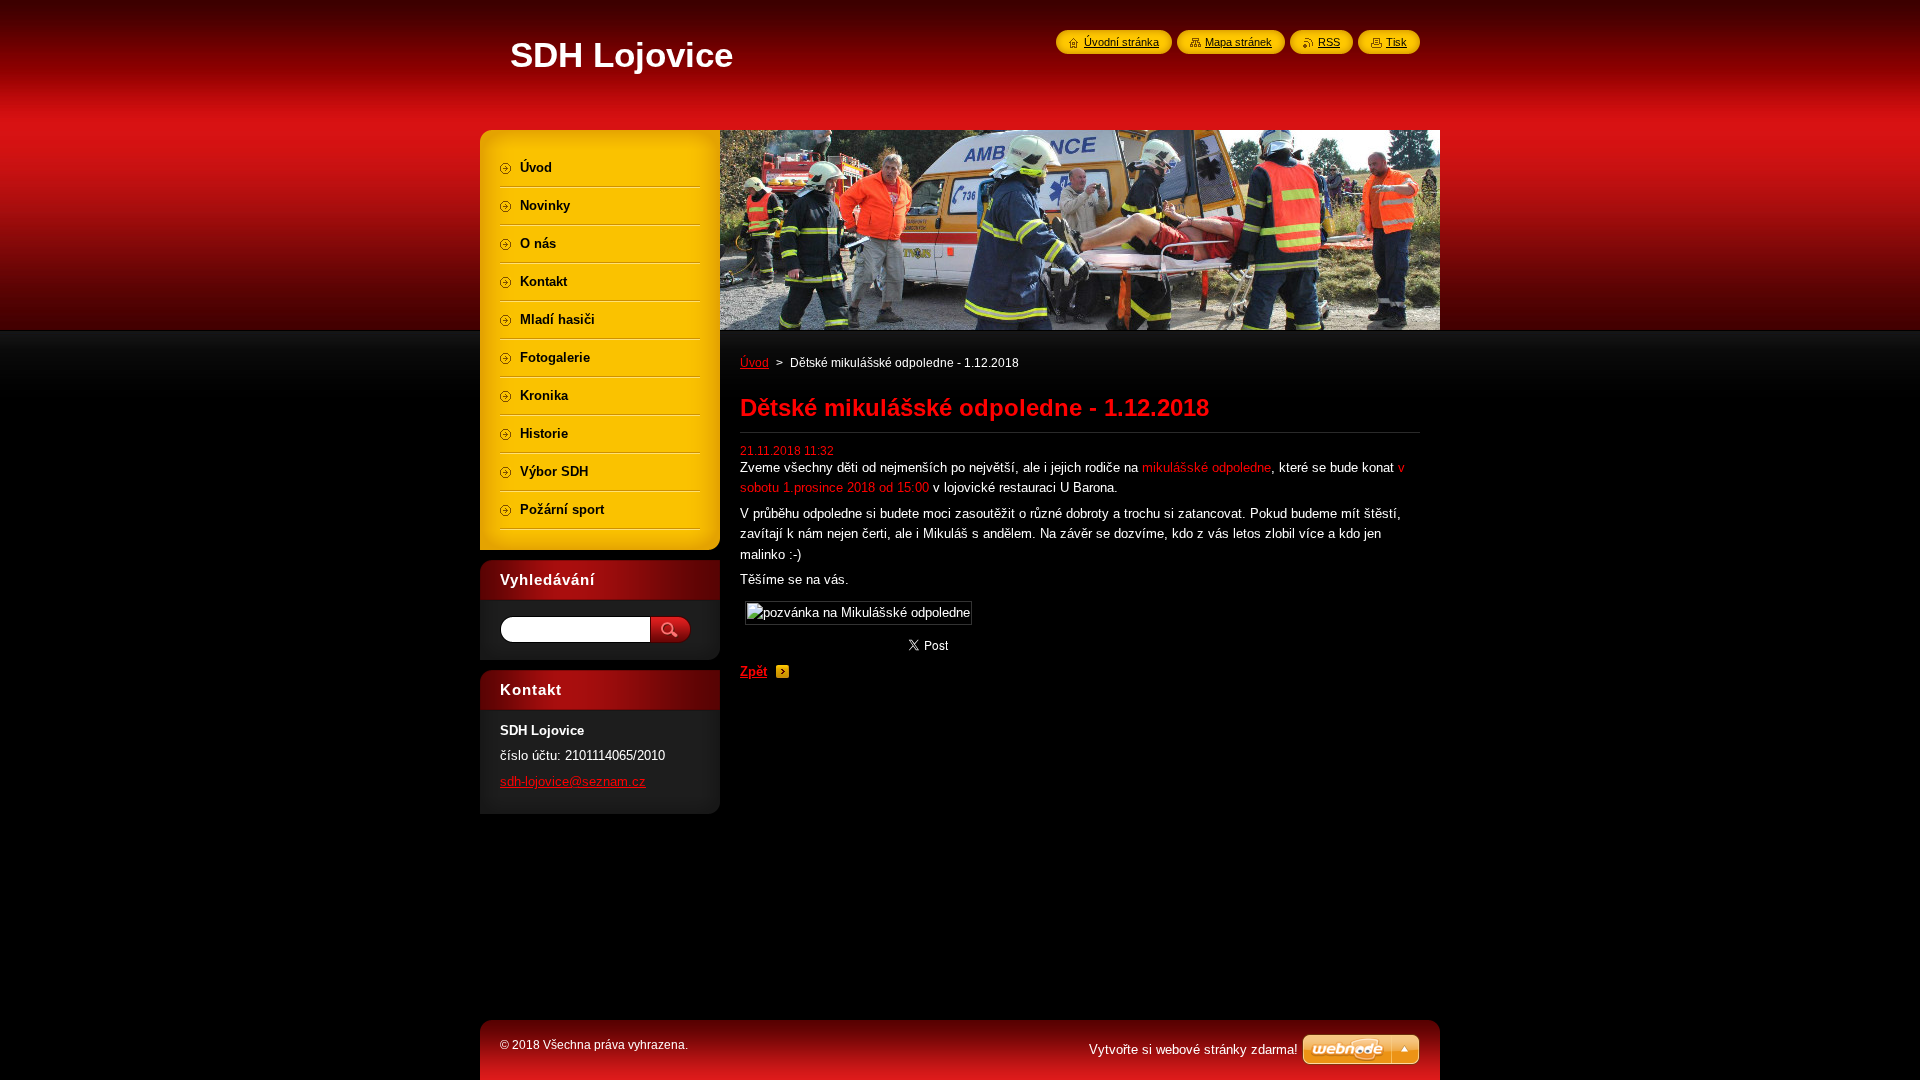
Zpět (753, 671)
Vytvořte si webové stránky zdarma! (1193, 1049)
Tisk (1396, 42)
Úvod (754, 363)
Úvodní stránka (1121, 42)
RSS (1329, 42)
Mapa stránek (1238, 42)
